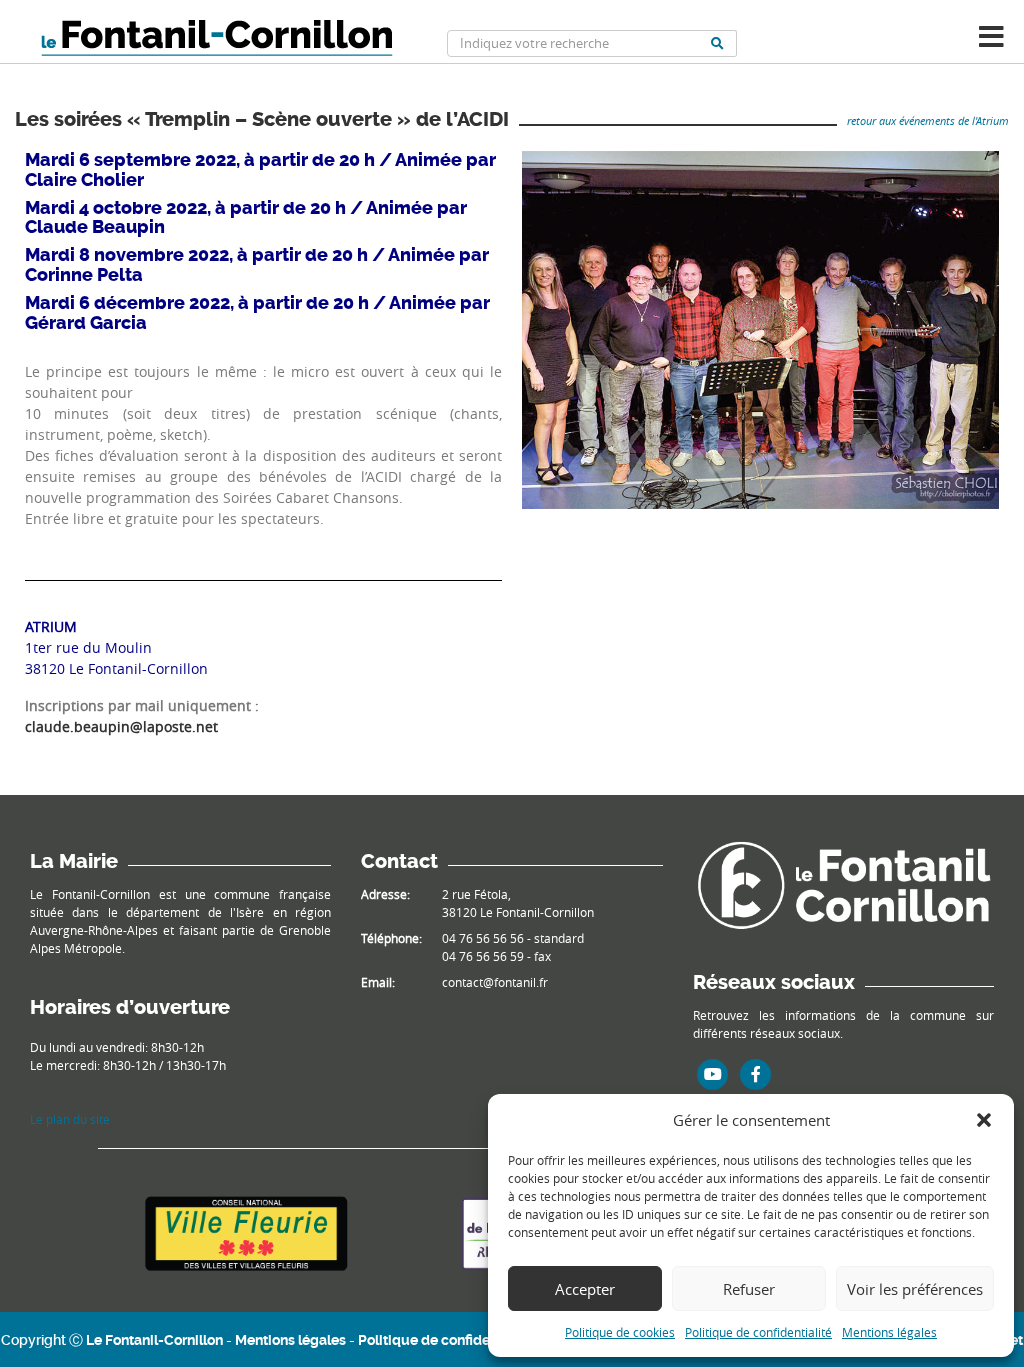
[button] (984, 1120)
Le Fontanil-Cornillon (154, 1340)
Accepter (585, 1289)
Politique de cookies (620, 1332)
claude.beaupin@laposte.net (121, 726)
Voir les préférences (915, 1289)
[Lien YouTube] (713, 1074)
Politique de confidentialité (758, 1332)
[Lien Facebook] (756, 1074)
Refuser (749, 1289)
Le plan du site (70, 1119)
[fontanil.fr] (843, 883)
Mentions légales (889, 1332)
